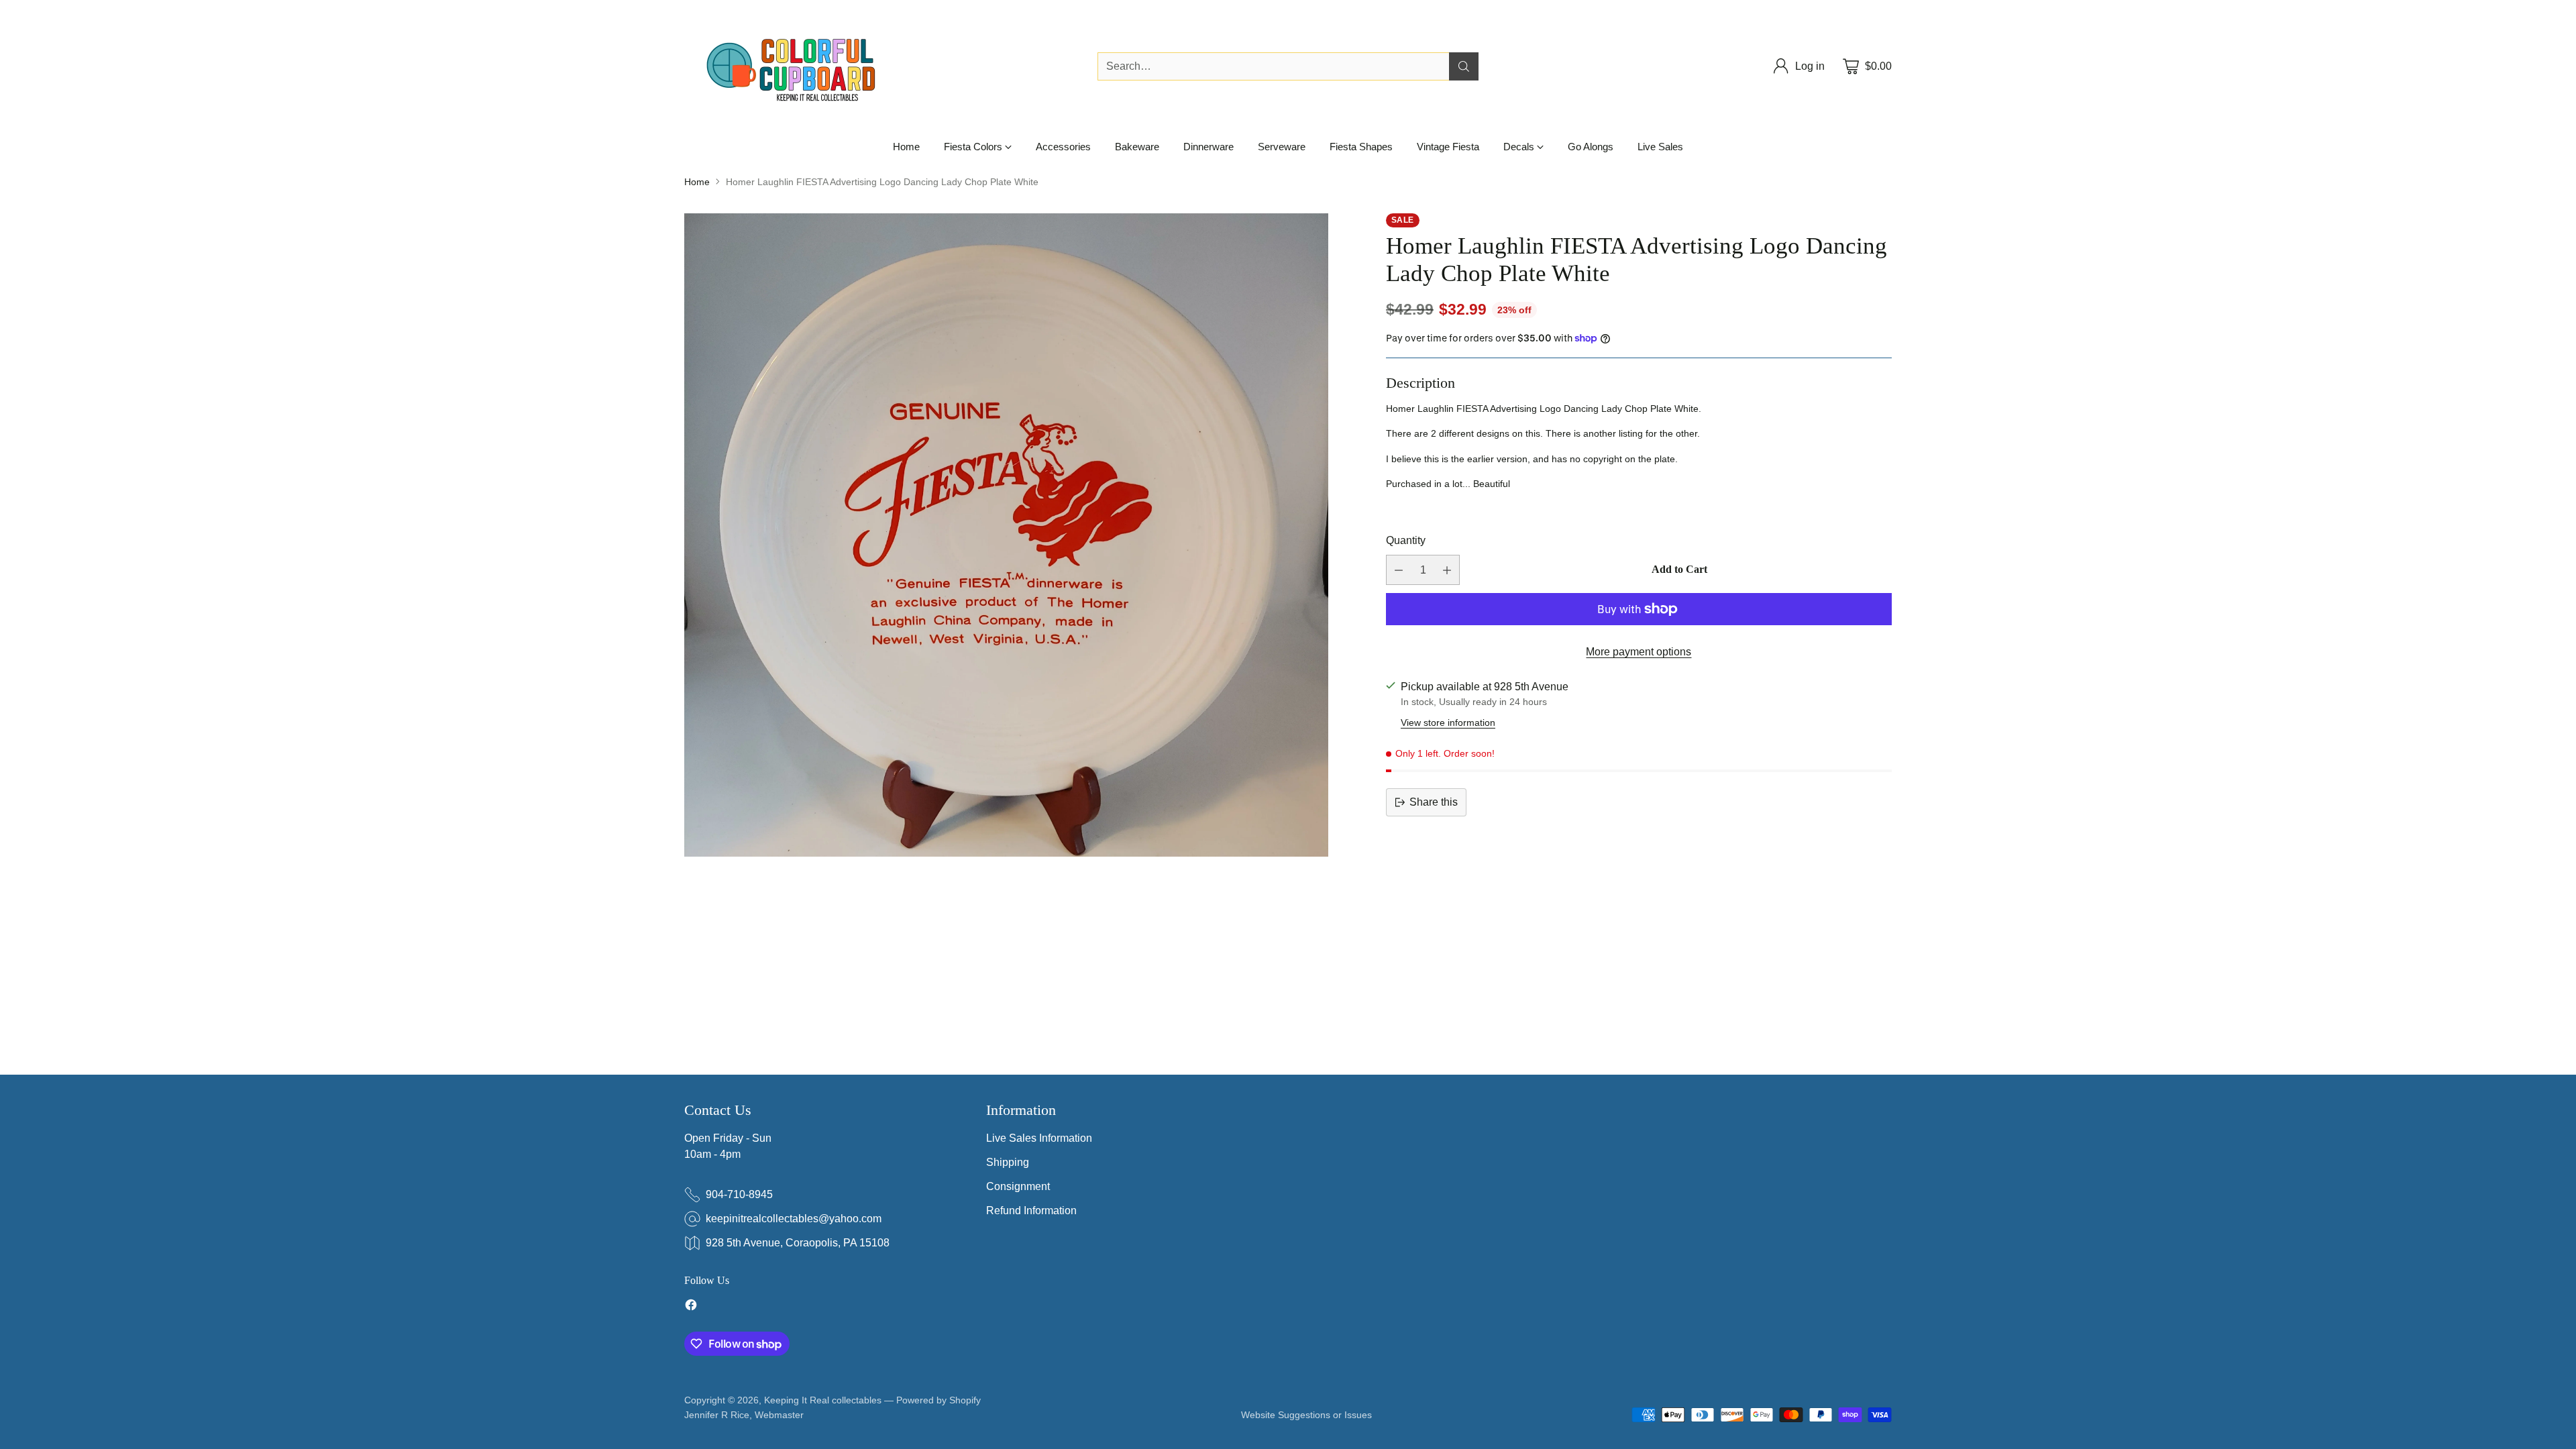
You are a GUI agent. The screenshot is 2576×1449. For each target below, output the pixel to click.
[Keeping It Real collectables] (802, 66)
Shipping (1008, 1162)
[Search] (1464, 66)
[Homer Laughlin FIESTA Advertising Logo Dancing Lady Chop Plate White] (1006, 535)
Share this (1434, 802)
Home (697, 182)
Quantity (1406, 540)
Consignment (1018, 1186)
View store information (1448, 722)
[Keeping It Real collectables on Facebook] (691, 1307)
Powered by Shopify (938, 1400)
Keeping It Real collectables (823, 1400)
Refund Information (1031, 1211)
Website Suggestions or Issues (1306, 1415)
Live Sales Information (1039, 1138)
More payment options (1639, 652)
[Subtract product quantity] (1399, 570)
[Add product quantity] (1447, 570)
